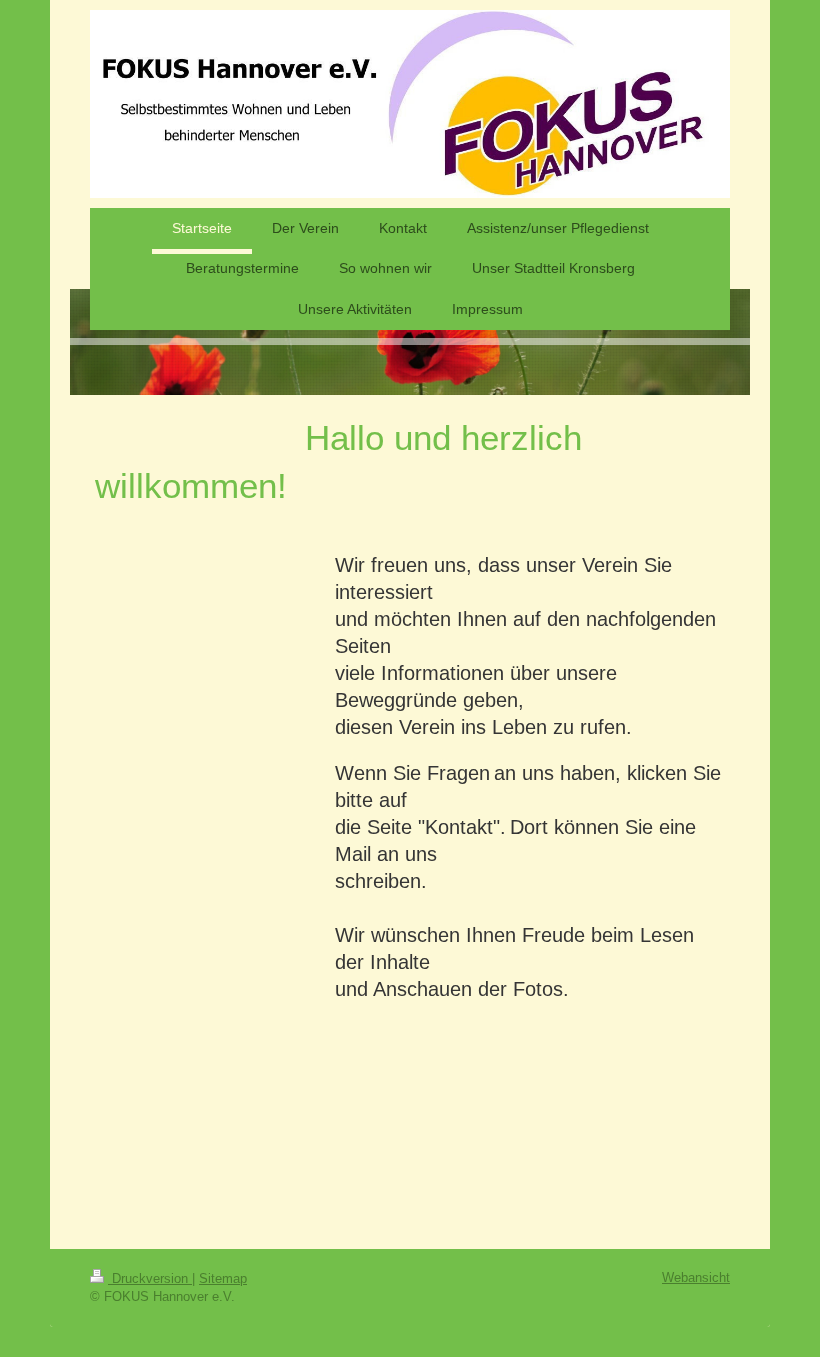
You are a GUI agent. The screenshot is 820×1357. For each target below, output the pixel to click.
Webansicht (696, 1277)
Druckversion (150, 1278)
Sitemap (223, 1278)
